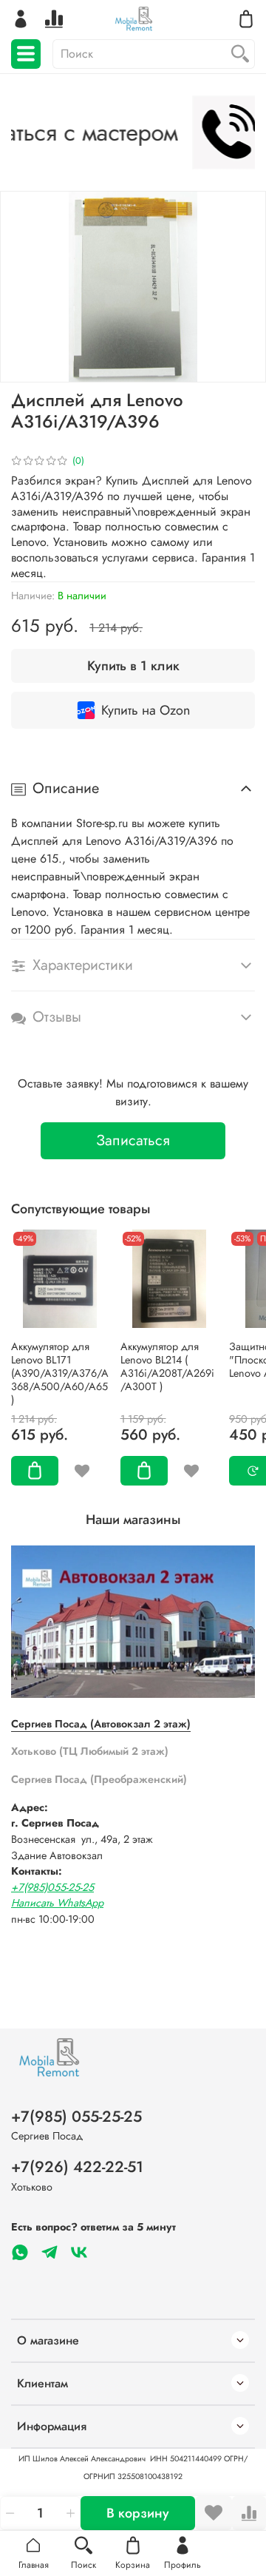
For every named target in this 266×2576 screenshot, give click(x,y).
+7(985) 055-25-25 (76, 2117)
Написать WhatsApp (57, 1903)
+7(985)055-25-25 (52, 1887)
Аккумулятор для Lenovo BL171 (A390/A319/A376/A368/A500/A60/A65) (60, 1373)
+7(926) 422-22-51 (77, 2167)
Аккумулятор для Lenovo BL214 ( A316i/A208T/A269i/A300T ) (167, 1366)
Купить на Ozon (146, 710)
